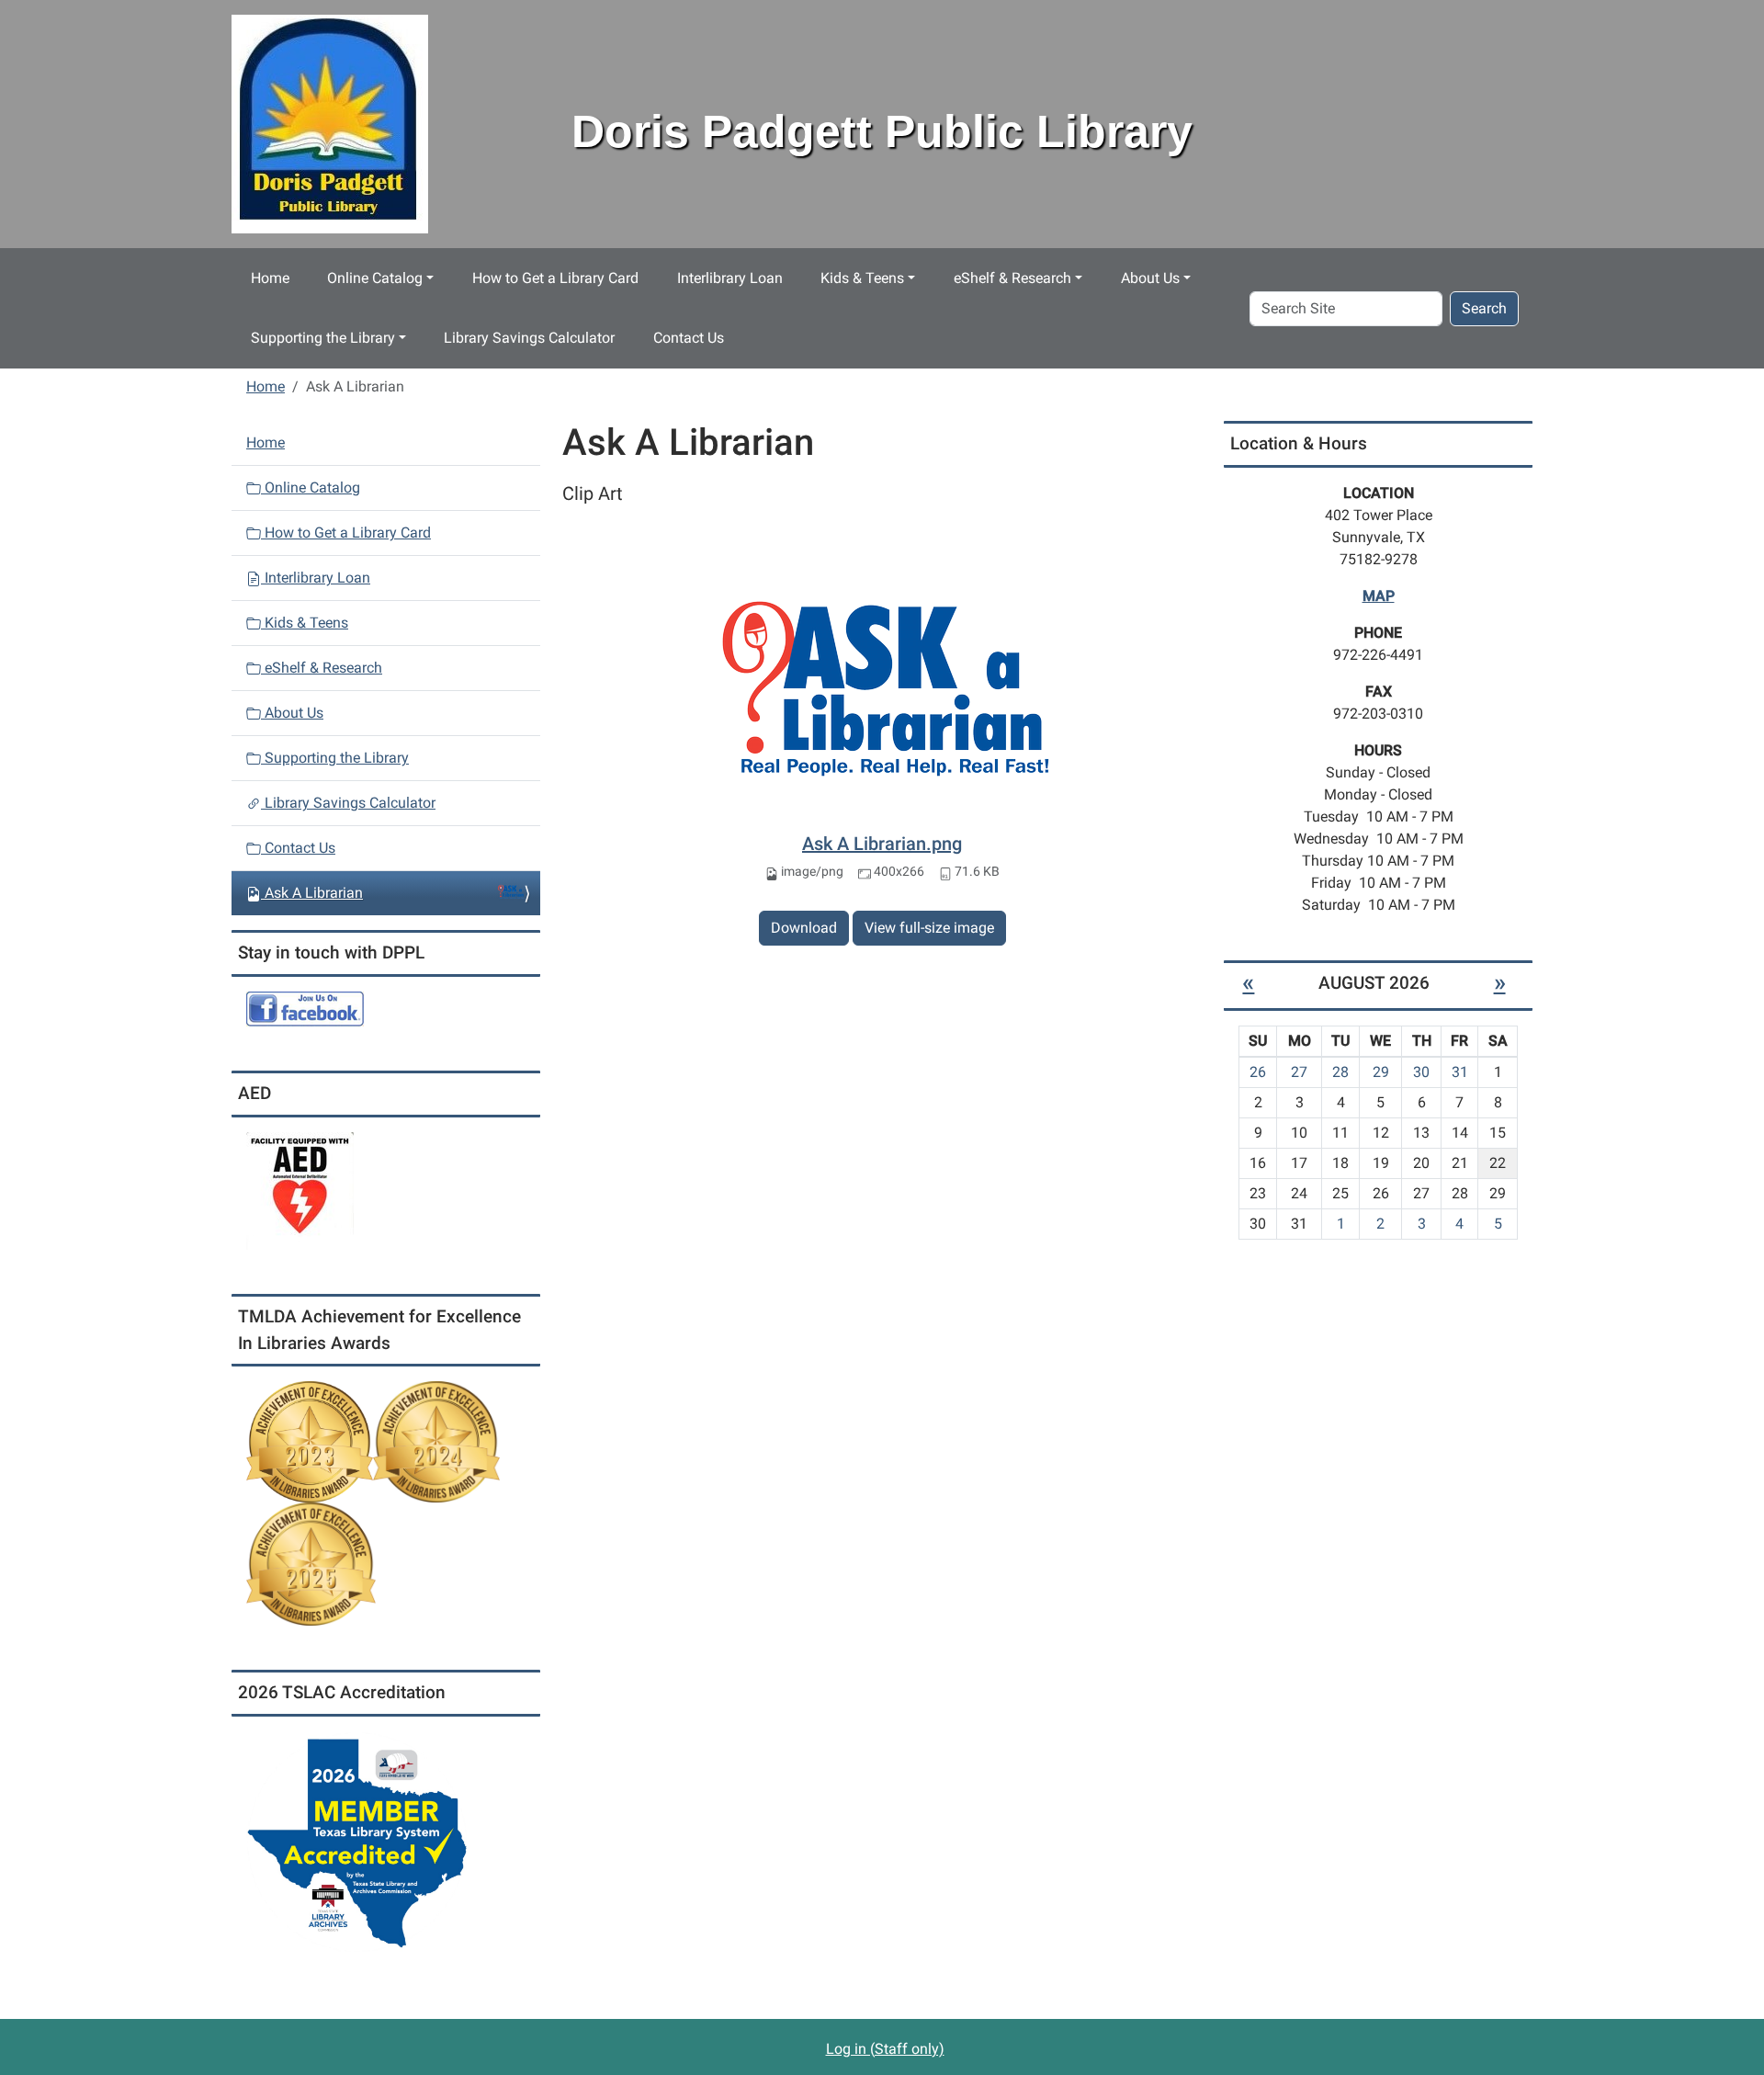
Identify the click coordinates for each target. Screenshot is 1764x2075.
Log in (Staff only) (885, 2049)
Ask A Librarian (314, 893)
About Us (1150, 278)
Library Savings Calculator (529, 338)
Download (804, 928)
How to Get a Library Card (555, 278)
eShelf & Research (1012, 278)
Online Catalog (375, 278)
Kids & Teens (862, 278)
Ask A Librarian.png (882, 844)
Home (270, 278)
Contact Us (689, 338)
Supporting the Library (323, 338)
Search (1484, 308)
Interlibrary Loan (730, 278)
